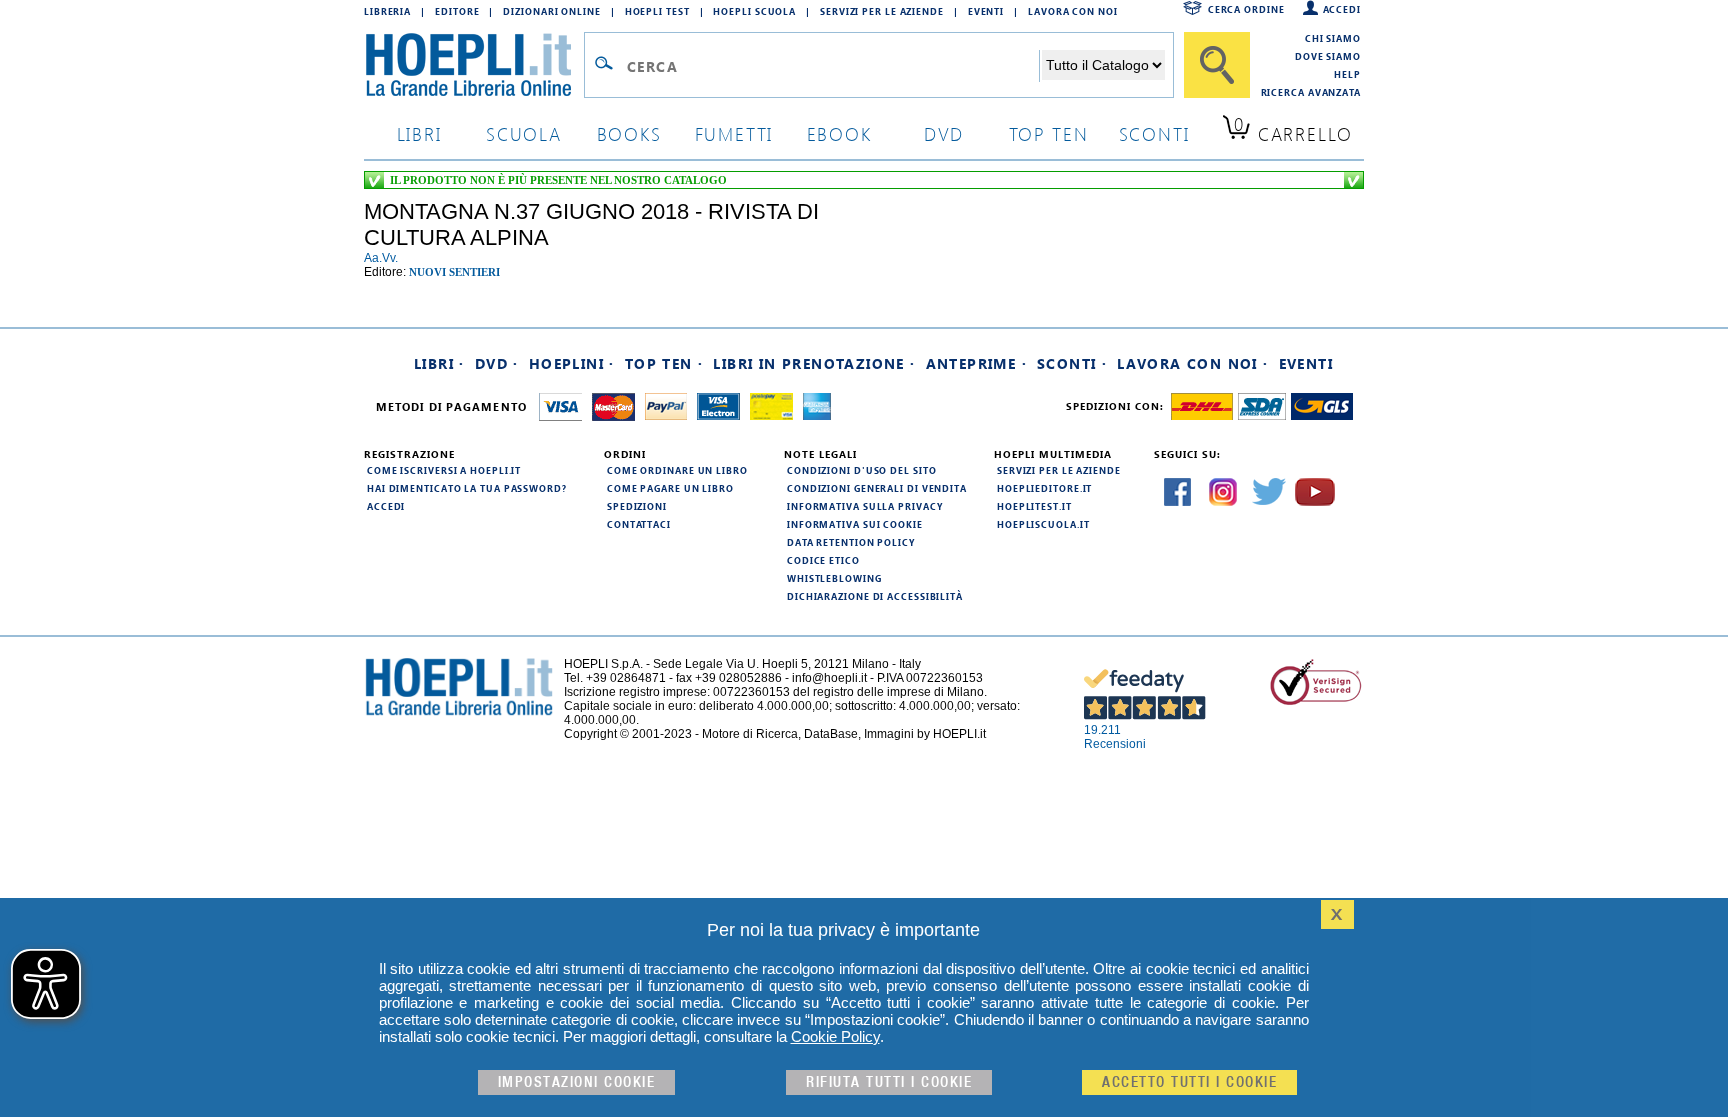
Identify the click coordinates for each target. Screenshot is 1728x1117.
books (629, 133)
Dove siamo (1328, 56)
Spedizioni (637, 506)
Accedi (1342, 9)
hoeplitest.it (1034, 506)
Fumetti (734, 133)
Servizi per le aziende (882, 11)
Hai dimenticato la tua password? (467, 488)
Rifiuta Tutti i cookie (889, 1082)
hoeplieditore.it (1044, 488)
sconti (1154, 133)
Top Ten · (664, 363)
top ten (1049, 133)
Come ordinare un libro (677, 470)
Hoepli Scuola (754, 11)
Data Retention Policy (851, 542)
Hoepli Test (657, 11)
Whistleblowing (834, 578)
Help (1347, 74)
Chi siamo (1333, 38)
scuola (524, 133)
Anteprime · (976, 363)
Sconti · (1072, 363)
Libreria (387, 11)
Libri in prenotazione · (814, 363)
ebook (839, 133)
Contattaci (639, 524)
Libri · (439, 363)
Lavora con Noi (1073, 11)
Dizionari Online (551, 11)
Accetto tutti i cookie (1189, 1082)
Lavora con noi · (1192, 363)
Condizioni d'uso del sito (862, 470)
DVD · (497, 363)
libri (419, 133)
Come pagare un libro (670, 488)
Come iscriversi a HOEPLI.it (444, 470)
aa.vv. (381, 258)
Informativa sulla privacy (865, 506)
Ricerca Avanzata (1311, 92)
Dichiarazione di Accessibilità (875, 596)
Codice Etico (823, 560)
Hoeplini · (572, 363)
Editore (457, 11)
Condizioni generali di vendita (877, 488)
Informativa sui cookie (855, 524)
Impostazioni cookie (577, 1082)
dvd (944, 133)
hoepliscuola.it (1043, 524)
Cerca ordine (1246, 9)
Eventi (986, 11)
